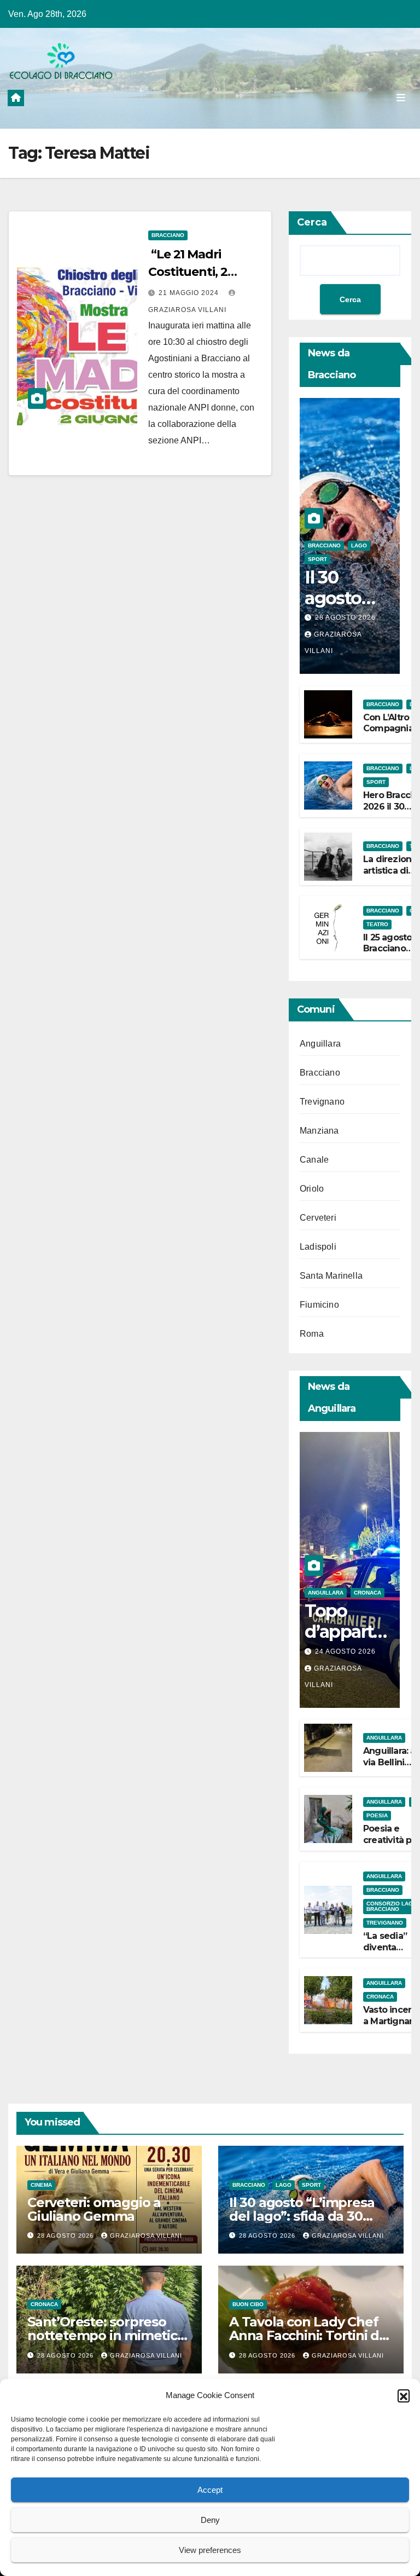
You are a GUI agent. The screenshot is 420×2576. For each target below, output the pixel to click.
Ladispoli (318, 1247)
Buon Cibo (248, 2304)
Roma (312, 1334)
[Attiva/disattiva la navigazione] (401, 97)
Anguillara (320, 1044)
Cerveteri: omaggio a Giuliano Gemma (94, 2209)
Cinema (41, 2185)
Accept (210, 2490)
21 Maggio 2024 (190, 293)
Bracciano (168, 235)
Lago (359, 545)
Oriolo (312, 1189)
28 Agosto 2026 (345, 617)
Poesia (377, 1815)
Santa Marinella (331, 1276)
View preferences (210, 2550)
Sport (317, 559)
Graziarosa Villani (146, 2236)
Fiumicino (319, 1305)
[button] (404, 2395)
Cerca (312, 222)
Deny (210, 2520)
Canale (314, 1160)
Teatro (377, 924)
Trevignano (322, 1102)
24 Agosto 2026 (345, 1651)
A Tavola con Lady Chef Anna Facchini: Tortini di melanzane (306, 2335)
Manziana (319, 1131)
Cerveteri (318, 1218)
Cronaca (367, 1593)
